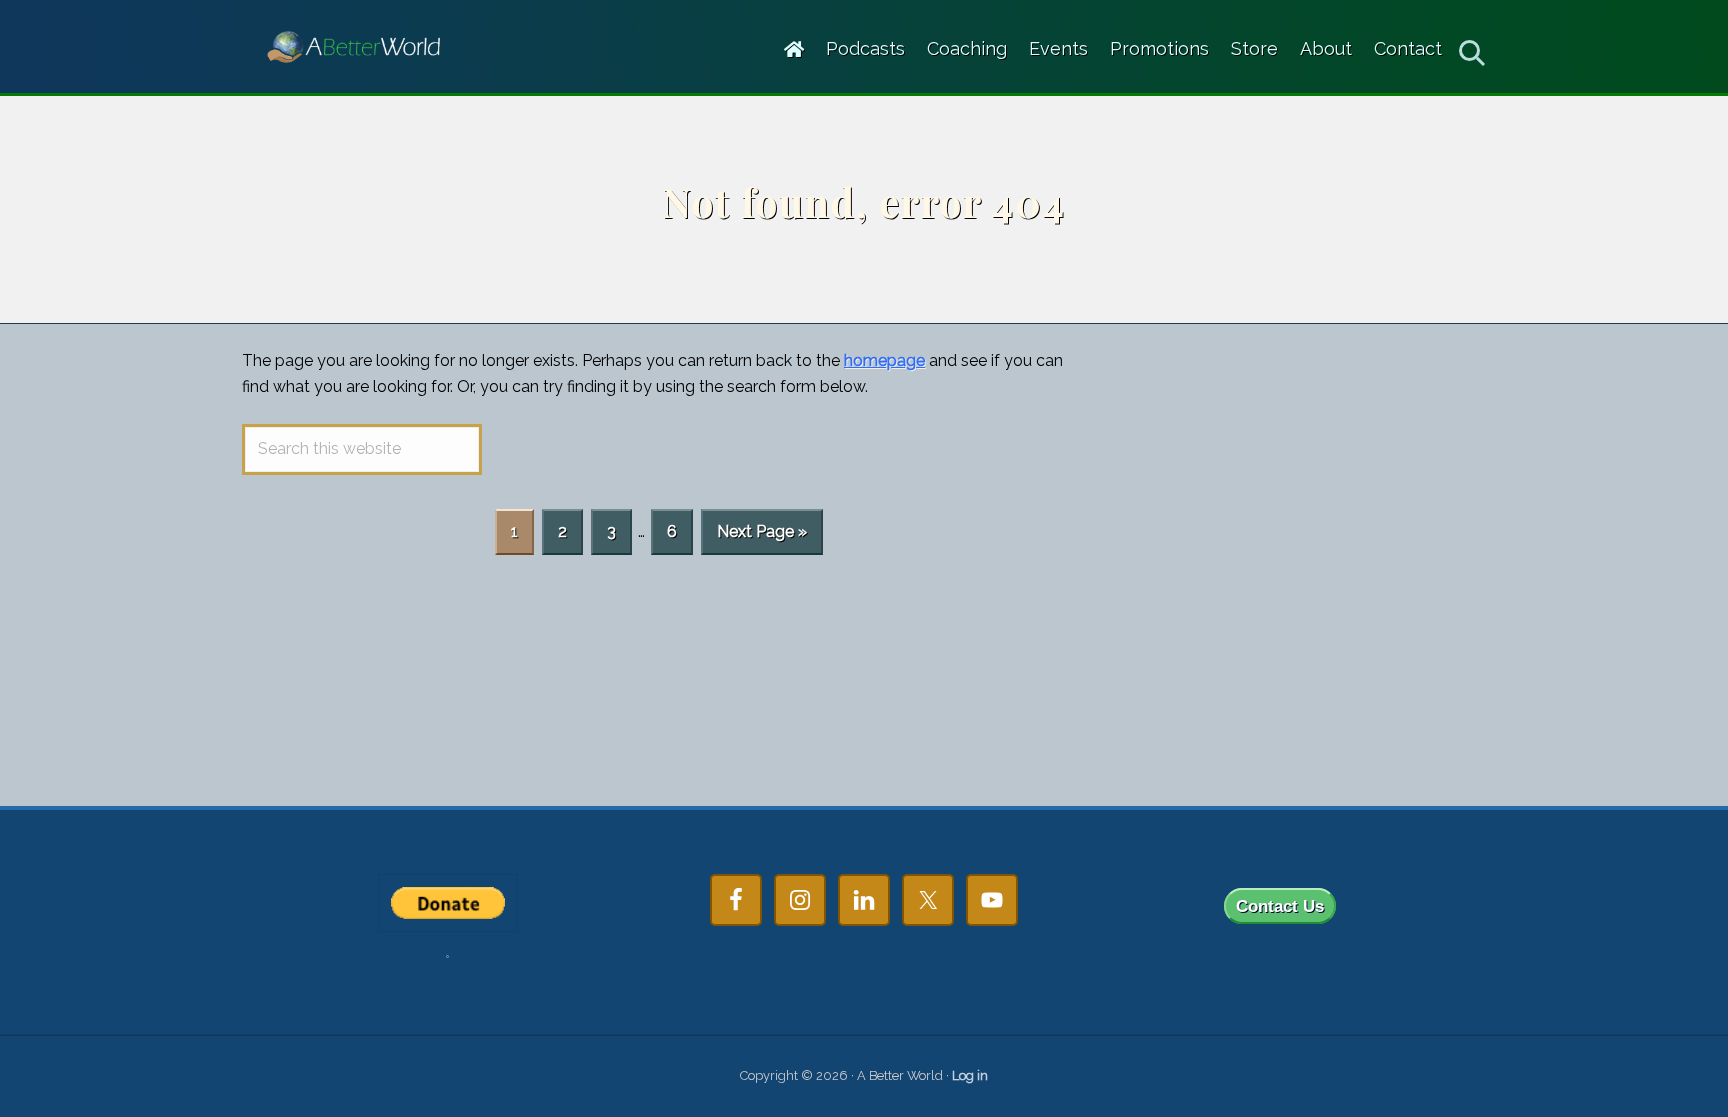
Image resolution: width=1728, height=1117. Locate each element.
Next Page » (761, 538)
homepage (884, 360)
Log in (970, 1075)
